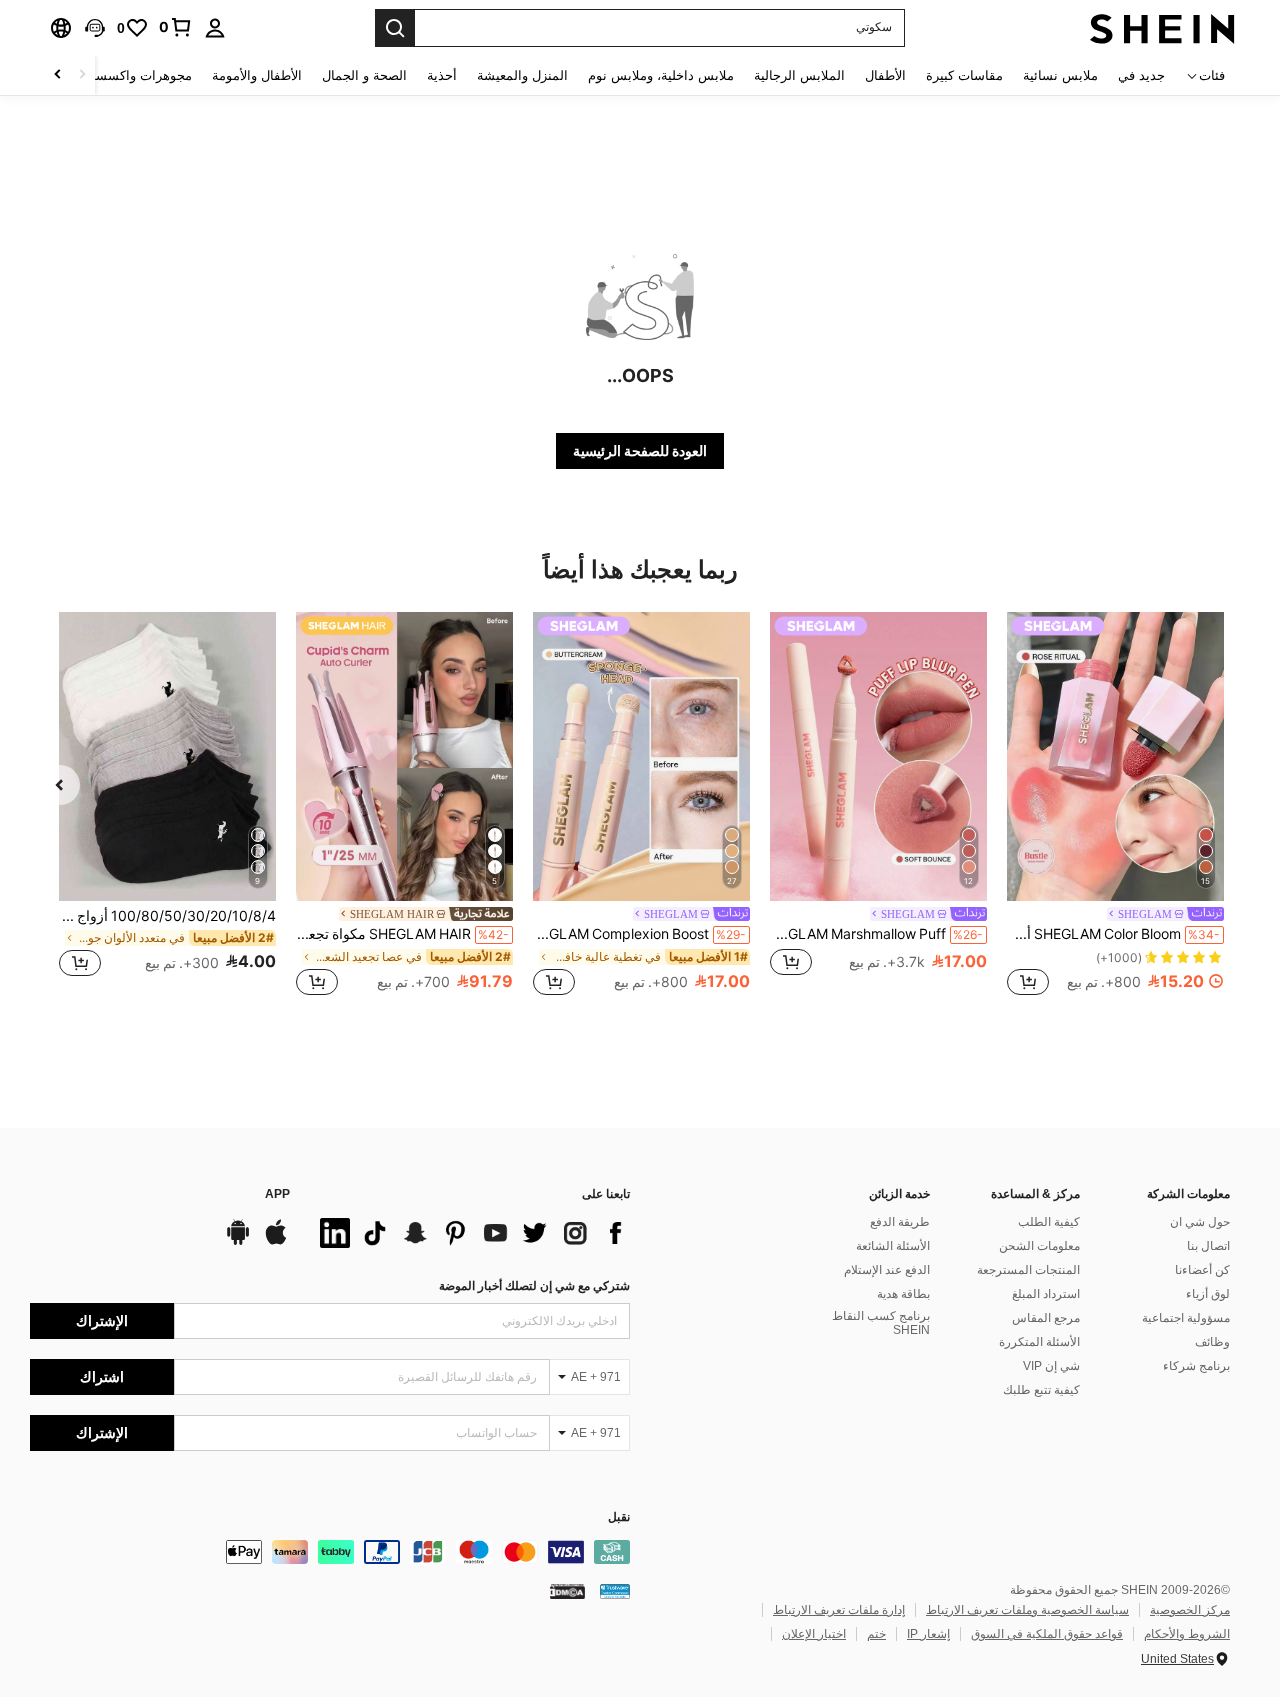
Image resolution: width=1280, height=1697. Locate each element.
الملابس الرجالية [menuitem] (799, 75)
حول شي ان (1200, 1222)
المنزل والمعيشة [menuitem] (522, 75)
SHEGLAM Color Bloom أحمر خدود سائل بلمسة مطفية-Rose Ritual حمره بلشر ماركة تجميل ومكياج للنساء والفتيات (1113, 934)
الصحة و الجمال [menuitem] (364, 75)
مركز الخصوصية (1190, 1610)
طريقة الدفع (900, 1222)
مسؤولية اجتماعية (1186, 1318)
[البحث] (395, 28)
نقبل (619, 1517)
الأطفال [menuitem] (885, 75)
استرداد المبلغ (1046, 1294)
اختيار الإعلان (814, 1634)
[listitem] (1115, 806)
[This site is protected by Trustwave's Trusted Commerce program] (615, 1591)
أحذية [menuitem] (442, 75)
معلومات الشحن (1039, 1246)
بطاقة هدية (903, 1294)
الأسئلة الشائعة (893, 1246)
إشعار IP (928, 1634)
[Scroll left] (82, 75)
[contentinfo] (330, 1552)
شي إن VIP (1051, 1366)
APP (277, 1194)
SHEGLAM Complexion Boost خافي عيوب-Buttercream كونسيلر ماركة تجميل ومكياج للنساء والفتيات (639, 934)
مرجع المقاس (1046, 1318)
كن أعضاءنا (1202, 1270)
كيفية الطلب (1049, 1222)
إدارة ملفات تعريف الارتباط (839, 1610)
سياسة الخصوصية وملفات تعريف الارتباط (1027, 1610)
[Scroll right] (58, 75)
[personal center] (215, 28)
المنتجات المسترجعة (1028, 1270)
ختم (876, 1634)
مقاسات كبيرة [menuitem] (964, 75)
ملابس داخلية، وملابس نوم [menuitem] (661, 75)
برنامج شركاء (1196, 1366)
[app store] (276, 1242)
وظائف (1212, 1342)
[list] (470, 1233)
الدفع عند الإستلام (887, 1270)
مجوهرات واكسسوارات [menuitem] (127, 75)
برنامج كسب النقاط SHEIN (881, 1323)
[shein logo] (1162, 28)
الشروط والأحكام (1187, 1634)
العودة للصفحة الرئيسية (640, 451)
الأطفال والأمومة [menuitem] (257, 75)
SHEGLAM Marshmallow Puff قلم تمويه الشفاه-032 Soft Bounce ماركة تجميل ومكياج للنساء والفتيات (876, 934)
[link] (176, 27)
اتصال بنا (1208, 1246)
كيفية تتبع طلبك (1041, 1390)
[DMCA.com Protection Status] (567, 1591)
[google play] (238, 1242)
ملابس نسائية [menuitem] (1060, 75)
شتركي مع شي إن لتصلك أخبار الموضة (534, 1286)
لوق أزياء (1208, 1294)
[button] (95, 28)
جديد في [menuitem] (1141, 75)
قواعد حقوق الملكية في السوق (1047, 1634)
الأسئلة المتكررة (1039, 1342)
